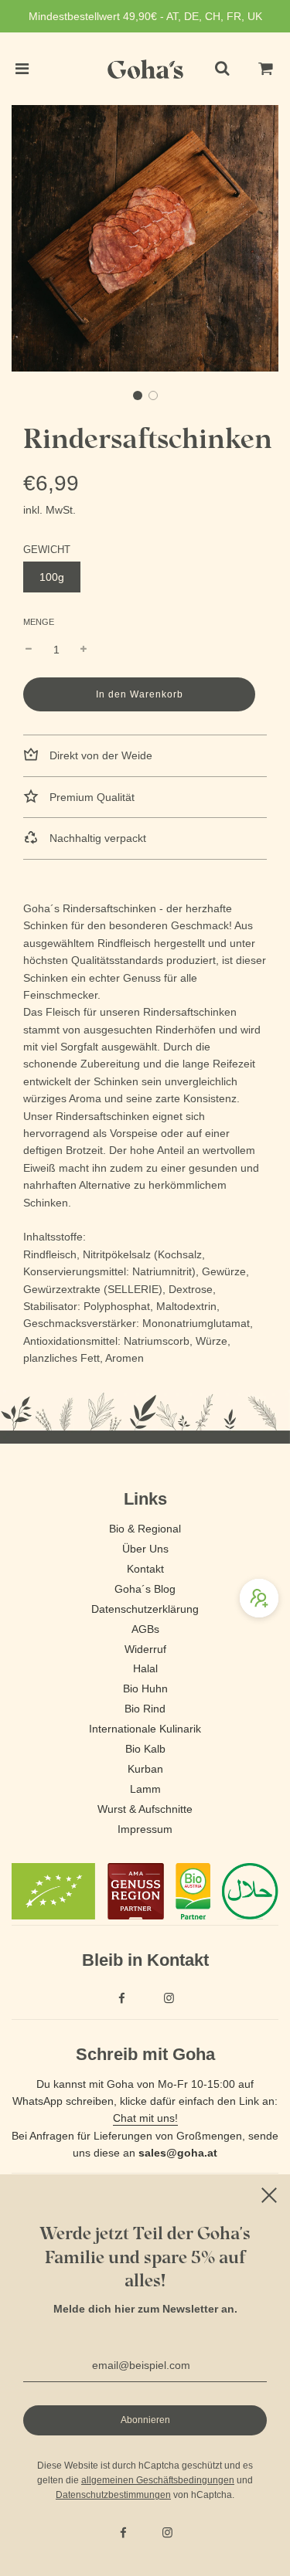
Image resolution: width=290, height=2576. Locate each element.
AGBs (145, 1629)
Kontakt (145, 1569)
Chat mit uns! (145, 2118)
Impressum (145, 1829)
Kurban (145, 1769)
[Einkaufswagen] (266, 69)
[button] (138, 395)
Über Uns (145, 1549)
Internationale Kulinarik (145, 1729)
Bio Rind (145, 1709)
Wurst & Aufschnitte (145, 1809)
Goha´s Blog (145, 1589)
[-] (29, 650)
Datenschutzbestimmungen (113, 2495)
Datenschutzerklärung (145, 1609)
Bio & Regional (145, 1529)
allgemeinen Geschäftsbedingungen (158, 2480)
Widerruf (145, 1649)
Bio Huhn (145, 1688)
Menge (39, 622)
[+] (84, 650)
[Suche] (222, 69)
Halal (145, 1668)
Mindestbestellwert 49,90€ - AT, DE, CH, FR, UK (145, 16)
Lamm (145, 1789)
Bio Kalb (145, 1749)
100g (52, 577)
